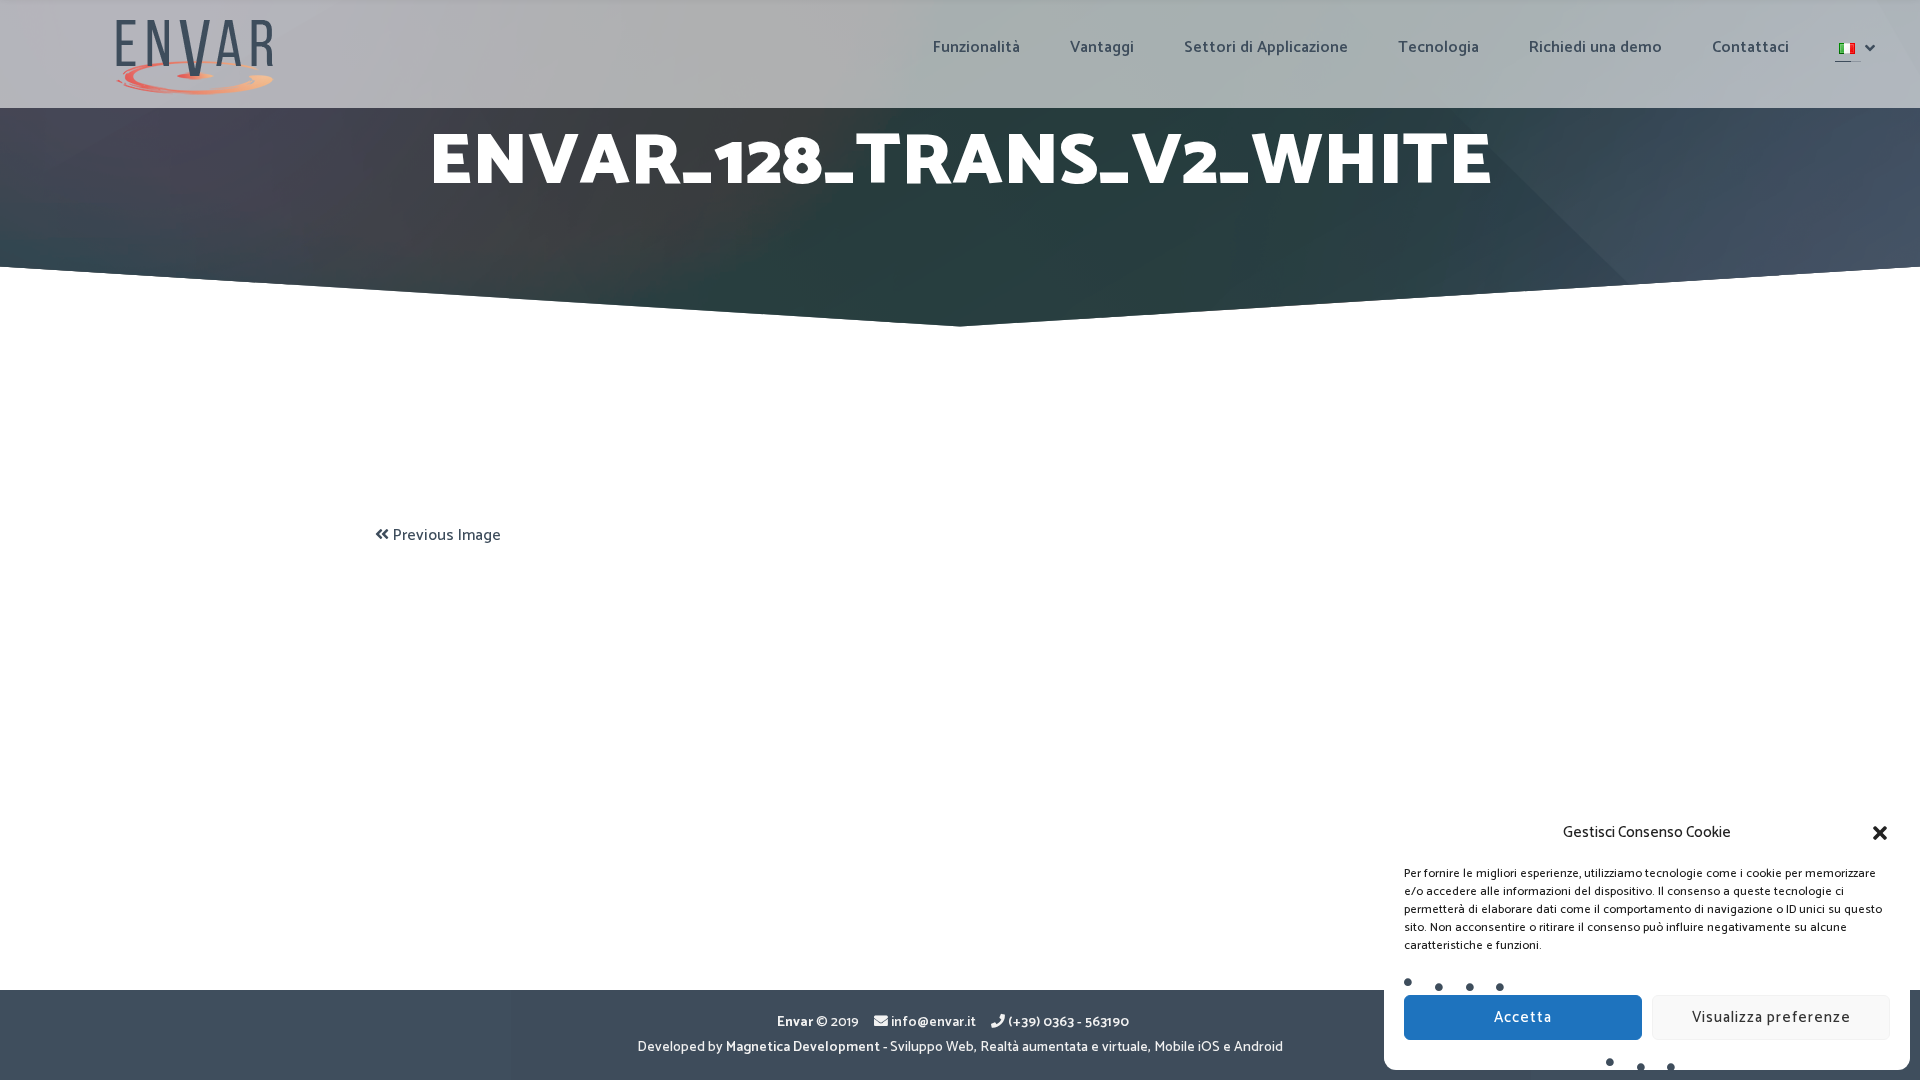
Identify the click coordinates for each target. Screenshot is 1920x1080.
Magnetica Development (803, 1047)
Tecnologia (1438, 47)
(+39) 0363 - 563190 (1068, 1022)
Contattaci (1750, 47)
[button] (1880, 833)
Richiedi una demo (1595, 47)
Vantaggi (1102, 47)
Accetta (1523, 1017)
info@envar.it (933, 1022)
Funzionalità (976, 47)
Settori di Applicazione (1266, 47)
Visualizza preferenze (1771, 1017)
